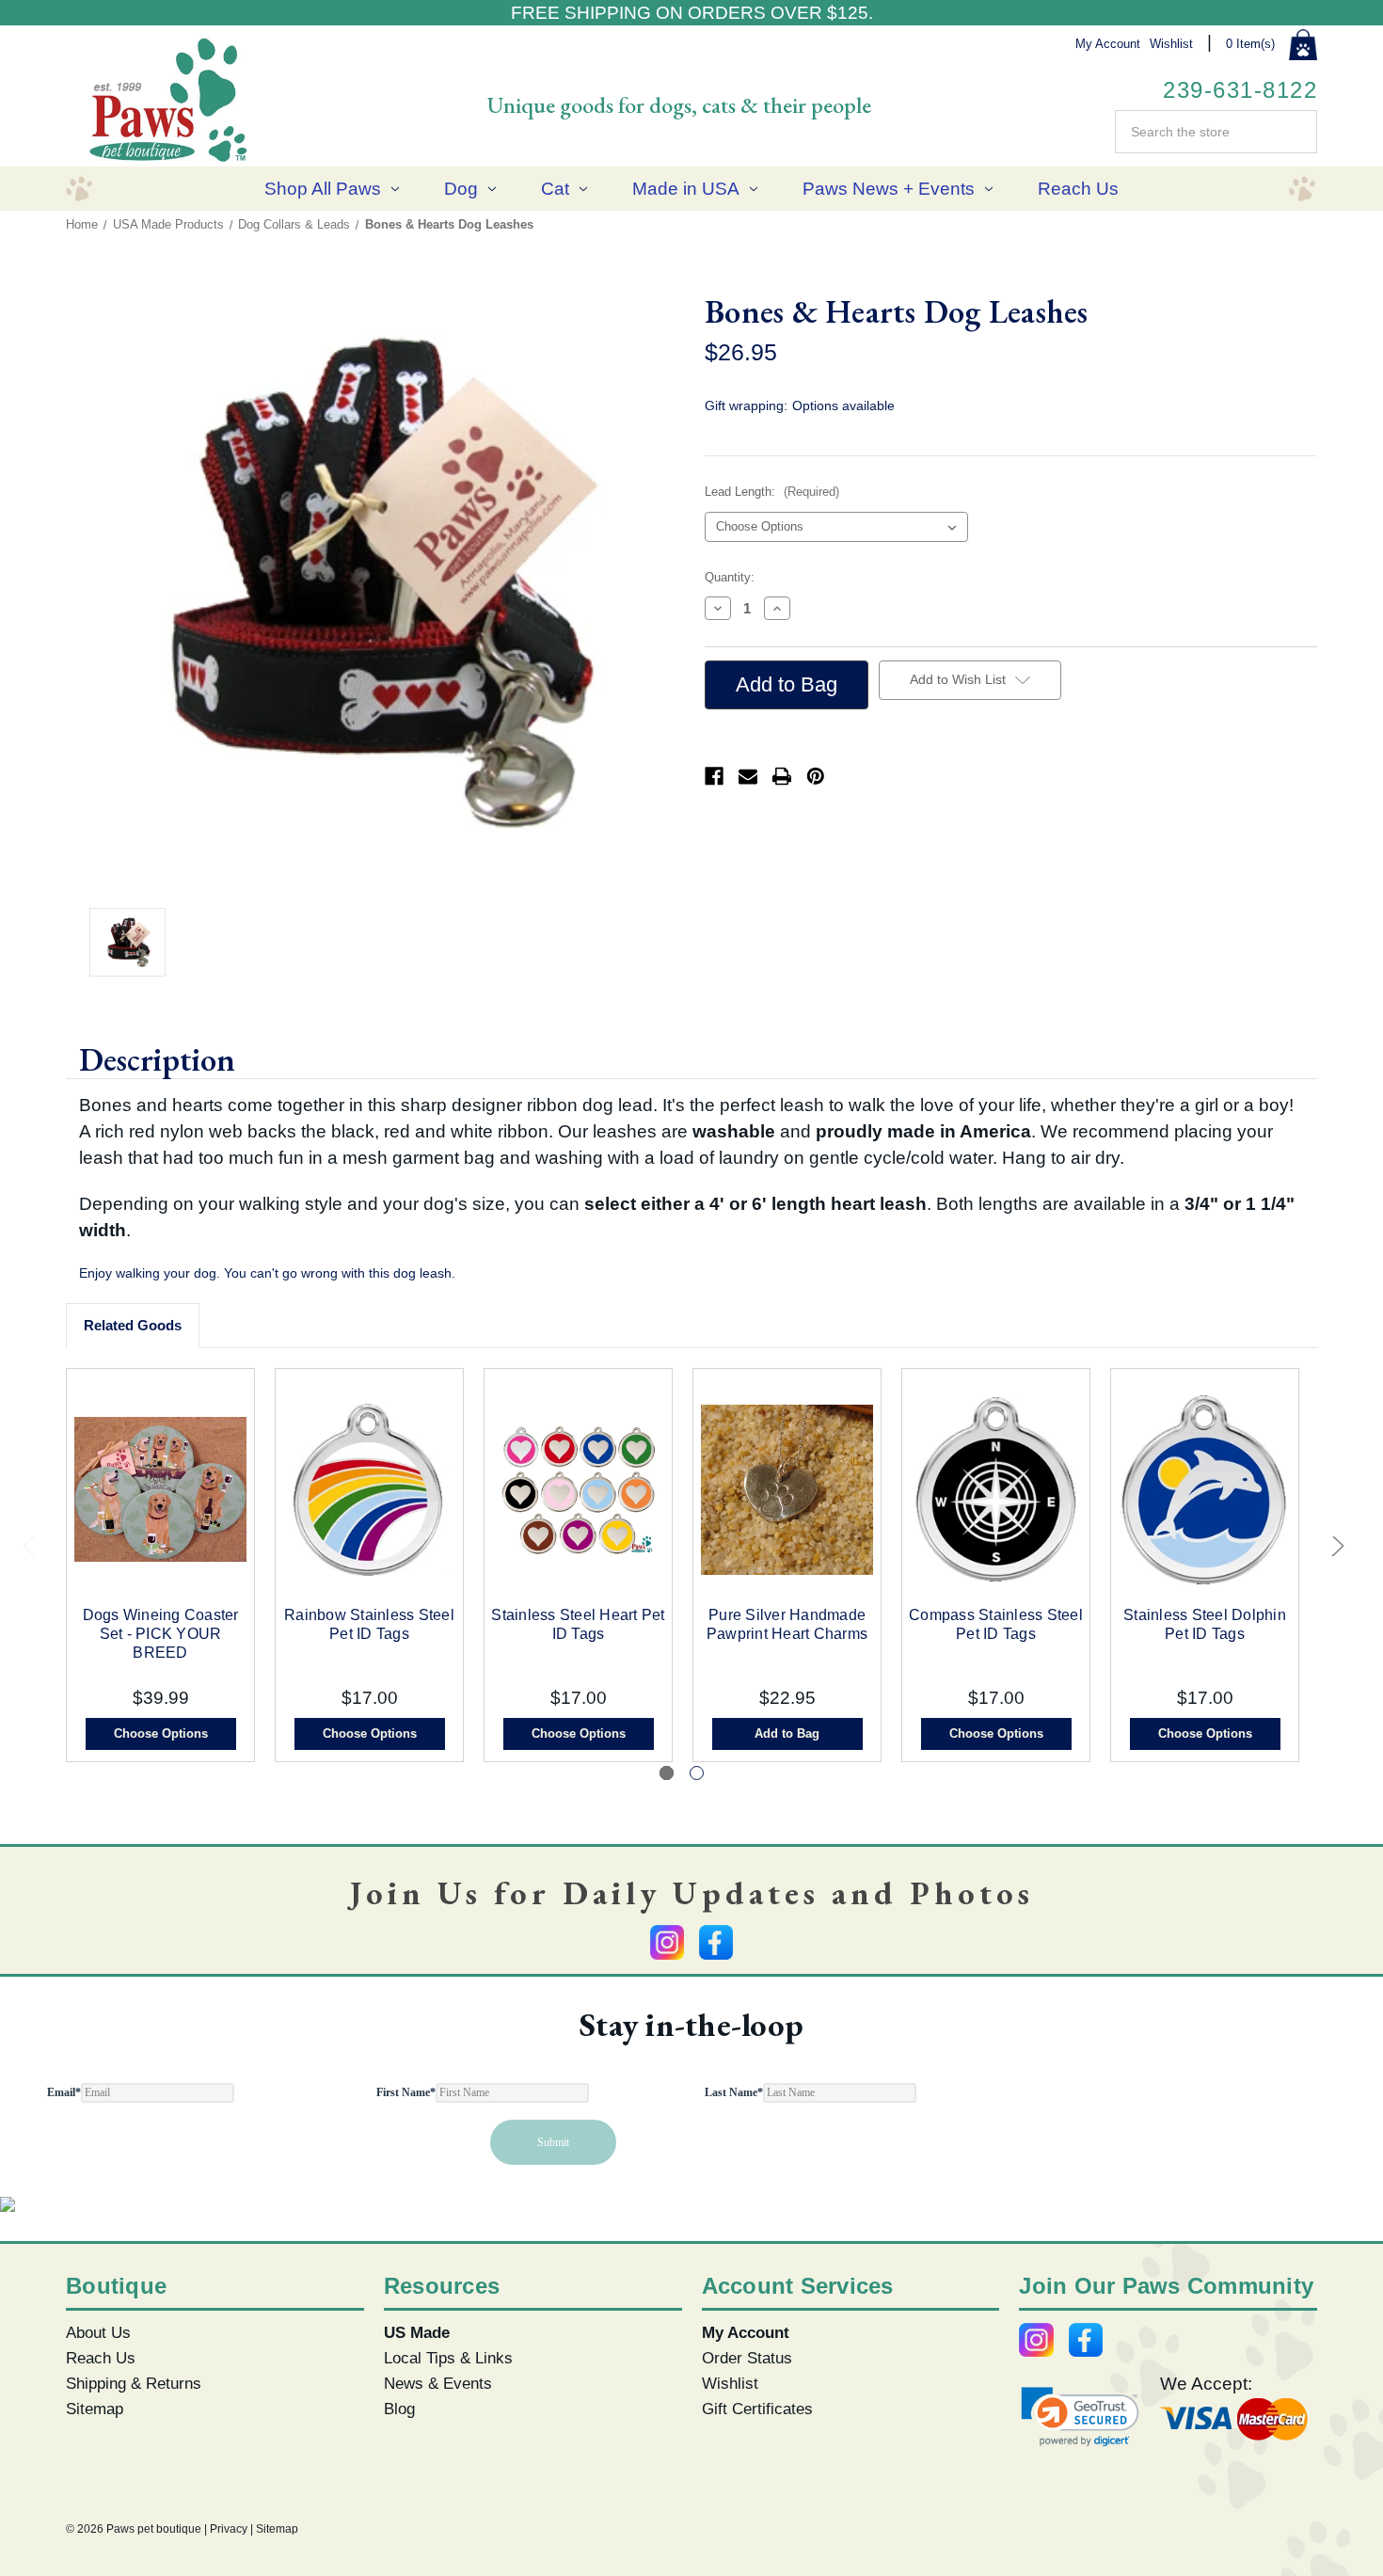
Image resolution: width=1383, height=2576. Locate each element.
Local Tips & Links (448, 2358)
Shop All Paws (323, 189)
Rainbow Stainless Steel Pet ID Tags (369, 1624)
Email (64, 2092)
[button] (1080, 2417)
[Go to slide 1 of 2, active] (667, 1773)
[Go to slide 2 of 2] (697, 1773)
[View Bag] (1303, 45)
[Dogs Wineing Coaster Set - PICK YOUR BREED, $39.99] (160, 1490)
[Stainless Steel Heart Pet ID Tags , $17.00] (578, 1490)
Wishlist (1171, 44)
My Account (1108, 44)
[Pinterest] (816, 776)
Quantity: (730, 577)
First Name (406, 2092)
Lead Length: (772, 492)
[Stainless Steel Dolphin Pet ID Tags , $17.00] (1205, 1490)
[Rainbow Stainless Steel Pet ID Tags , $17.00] (369, 1490)
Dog (461, 189)
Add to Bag (787, 1733)
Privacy (229, 2529)
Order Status (747, 2358)
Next (1333, 1551)
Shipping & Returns (134, 2383)
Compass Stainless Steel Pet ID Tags (996, 1624)
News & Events (438, 2383)
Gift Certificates (757, 2409)
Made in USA (686, 189)
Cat (555, 189)
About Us (98, 2332)
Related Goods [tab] (133, 1325)
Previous (31, 1551)
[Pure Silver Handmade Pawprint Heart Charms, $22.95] (787, 1490)
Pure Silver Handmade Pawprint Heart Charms (787, 1624)
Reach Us (1078, 189)
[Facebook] (714, 776)
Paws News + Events (889, 189)
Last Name (734, 2092)
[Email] (748, 776)
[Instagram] (667, 1942)
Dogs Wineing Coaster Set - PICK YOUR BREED (161, 1634)
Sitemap (95, 2409)
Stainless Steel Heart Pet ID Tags (578, 1624)
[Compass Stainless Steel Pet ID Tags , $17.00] (996, 1490)
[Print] (782, 776)
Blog (399, 2409)
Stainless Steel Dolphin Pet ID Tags (1205, 1624)
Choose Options (161, 1733)
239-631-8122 (1240, 90)
